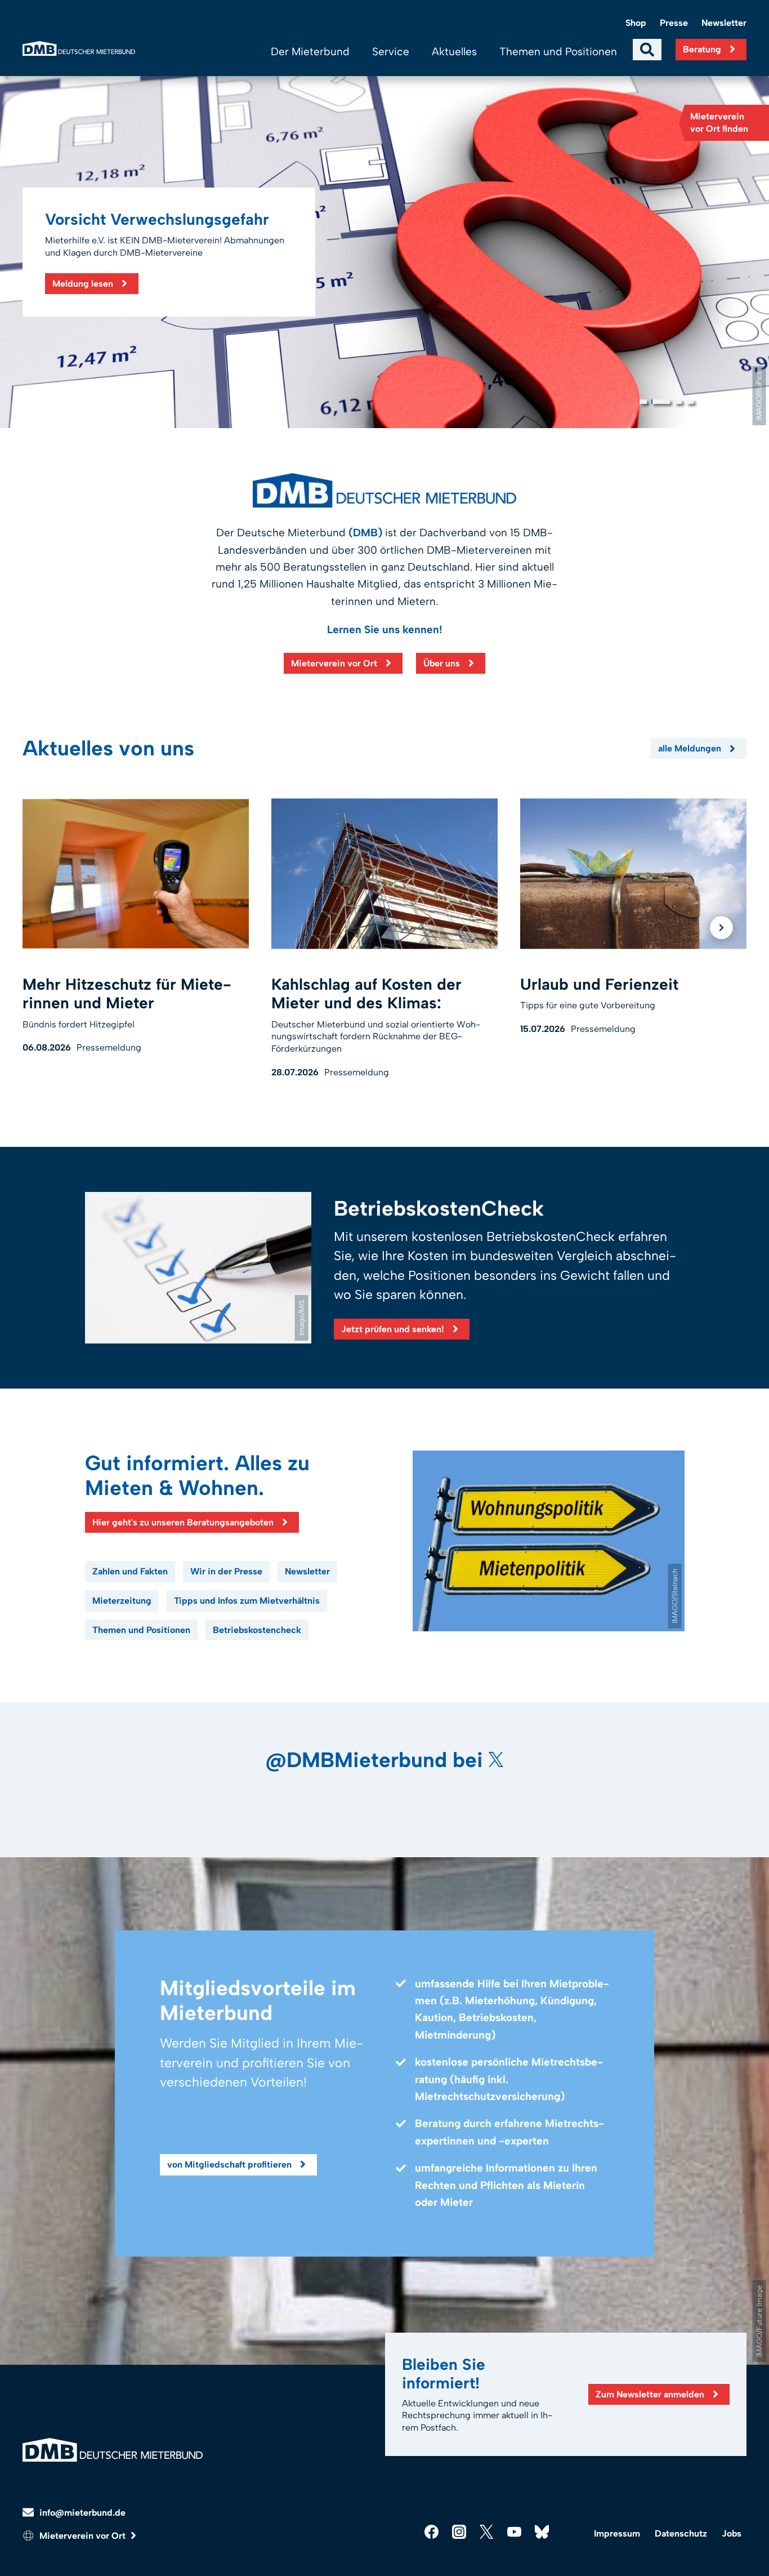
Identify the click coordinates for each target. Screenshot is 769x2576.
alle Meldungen (690, 748)
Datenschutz (681, 2533)
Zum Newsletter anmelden (650, 2394)
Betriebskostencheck (257, 1630)
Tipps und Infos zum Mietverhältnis (247, 1601)
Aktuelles (454, 52)
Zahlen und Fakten (130, 1571)
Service (391, 52)
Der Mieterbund (310, 52)
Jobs (732, 2533)
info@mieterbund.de (82, 2513)
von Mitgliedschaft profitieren (229, 2165)
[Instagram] (459, 2532)
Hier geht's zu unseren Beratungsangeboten (183, 1522)
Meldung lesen (83, 284)
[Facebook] (432, 2532)
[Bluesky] (542, 2532)
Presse (674, 23)
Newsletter (724, 23)
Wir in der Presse (226, 1571)
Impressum (617, 2533)
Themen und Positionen (558, 52)
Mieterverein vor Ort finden (719, 123)
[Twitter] (487, 2532)
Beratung (702, 49)
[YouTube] (514, 2532)
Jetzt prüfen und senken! (393, 1329)
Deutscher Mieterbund (79, 49)
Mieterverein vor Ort (334, 663)
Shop (636, 23)
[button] (643, 402)
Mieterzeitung (122, 1601)
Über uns (442, 663)
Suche (647, 50)
